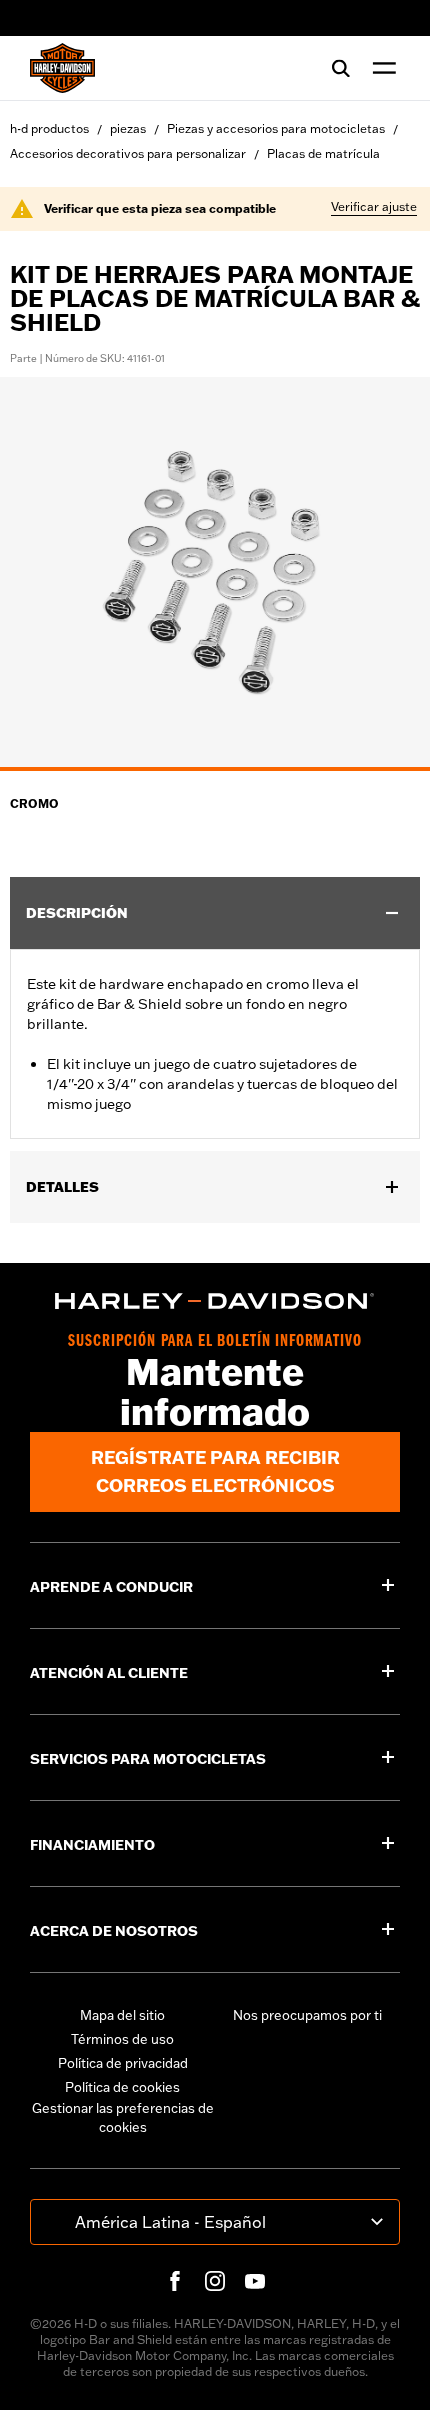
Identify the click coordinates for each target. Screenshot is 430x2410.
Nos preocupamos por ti (307, 2015)
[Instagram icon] (215, 2281)
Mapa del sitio (122, 2015)
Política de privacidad (123, 2063)
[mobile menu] (380, 68)
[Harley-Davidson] (215, 1301)
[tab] (215, 769)
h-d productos (49, 128)
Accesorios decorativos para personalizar (128, 153)
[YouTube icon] (255, 2281)
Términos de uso (122, 2039)
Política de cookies (122, 2087)
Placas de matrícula (323, 153)
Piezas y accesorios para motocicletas (276, 128)
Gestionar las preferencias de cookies (123, 2118)
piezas (128, 128)
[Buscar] (341, 68)
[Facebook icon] (175, 2281)
